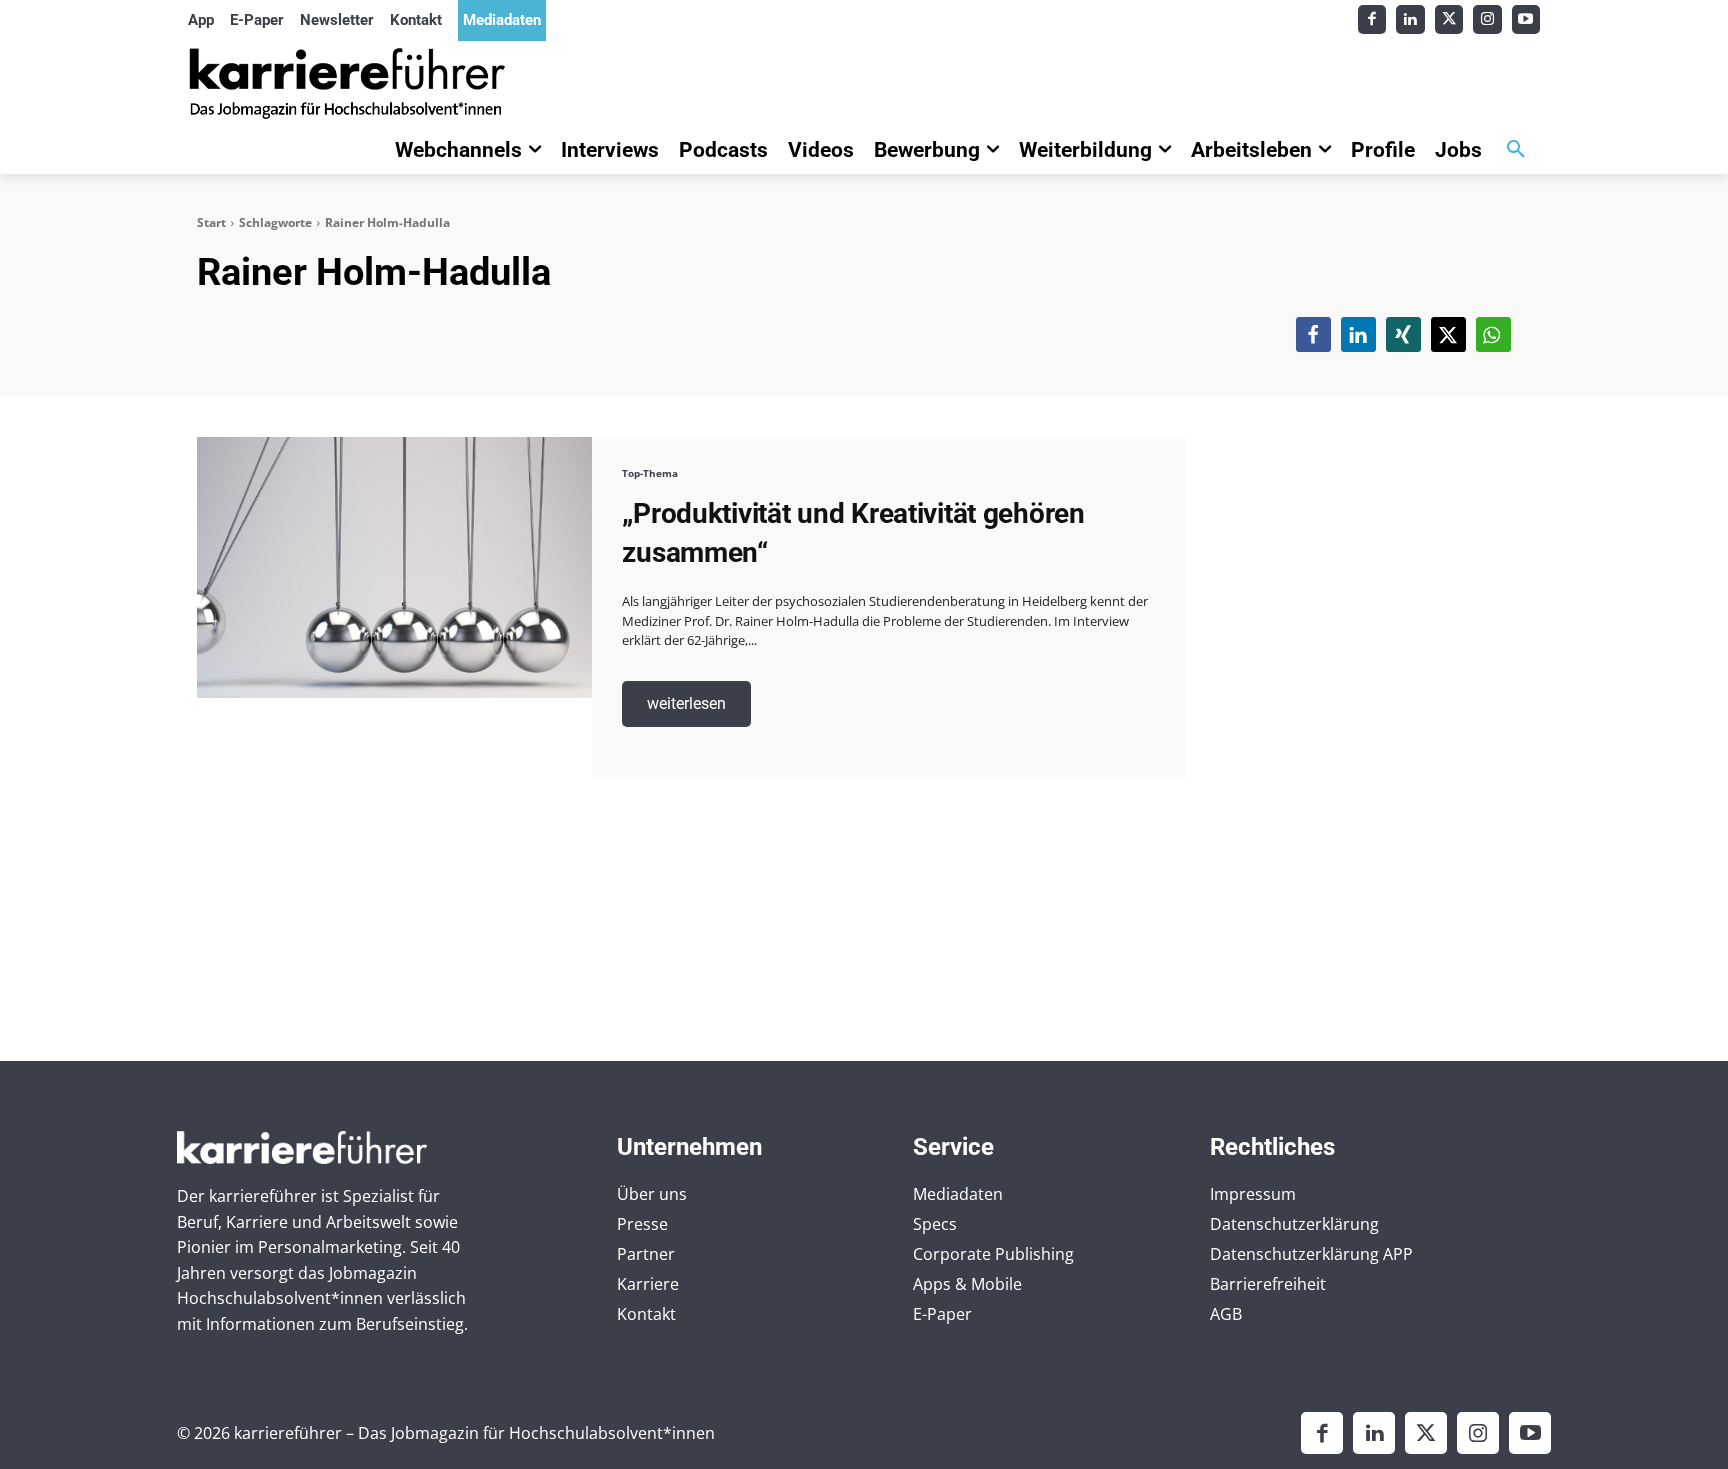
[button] (1516, 150)
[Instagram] (1487, 19)
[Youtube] (1526, 19)
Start (211, 222)
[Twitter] (1449, 19)
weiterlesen (686, 703)
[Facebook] (1372, 19)
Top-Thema (650, 473)
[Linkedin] (1410, 19)
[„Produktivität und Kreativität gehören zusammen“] (394, 567)
